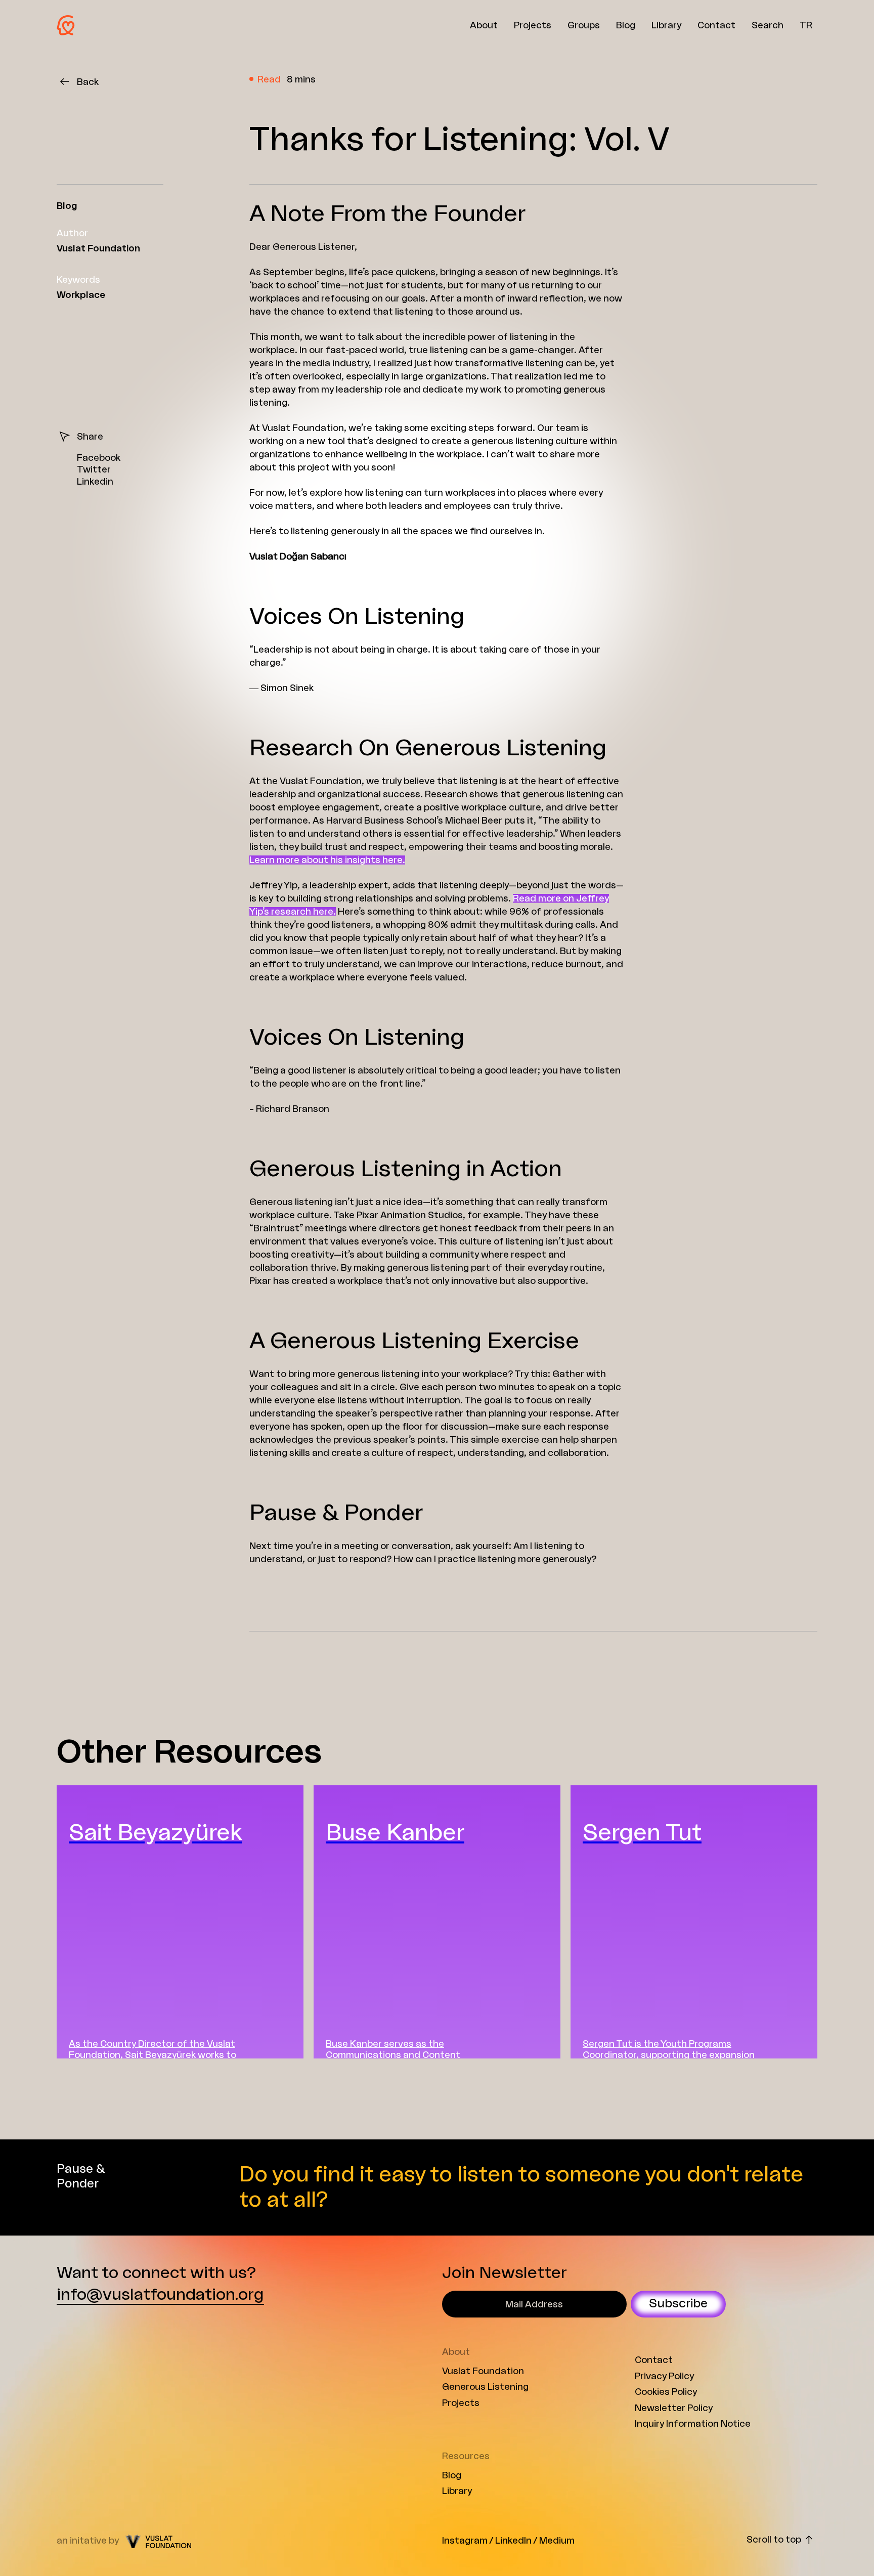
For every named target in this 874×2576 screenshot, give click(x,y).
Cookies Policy (666, 2392)
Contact (654, 2360)
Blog (452, 2475)
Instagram (465, 2541)
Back (88, 82)
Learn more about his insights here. (327, 860)
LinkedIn (513, 2541)
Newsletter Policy (674, 2408)
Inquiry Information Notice (693, 2424)
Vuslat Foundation (483, 2371)
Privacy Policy (664, 2376)
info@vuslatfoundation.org (160, 2295)
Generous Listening (485, 2387)
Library (457, 2491)
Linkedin (95, 482)
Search (768, 25)
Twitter (94, 469)
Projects (461, 2403)
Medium (557, 2541)
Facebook (99, 458)
